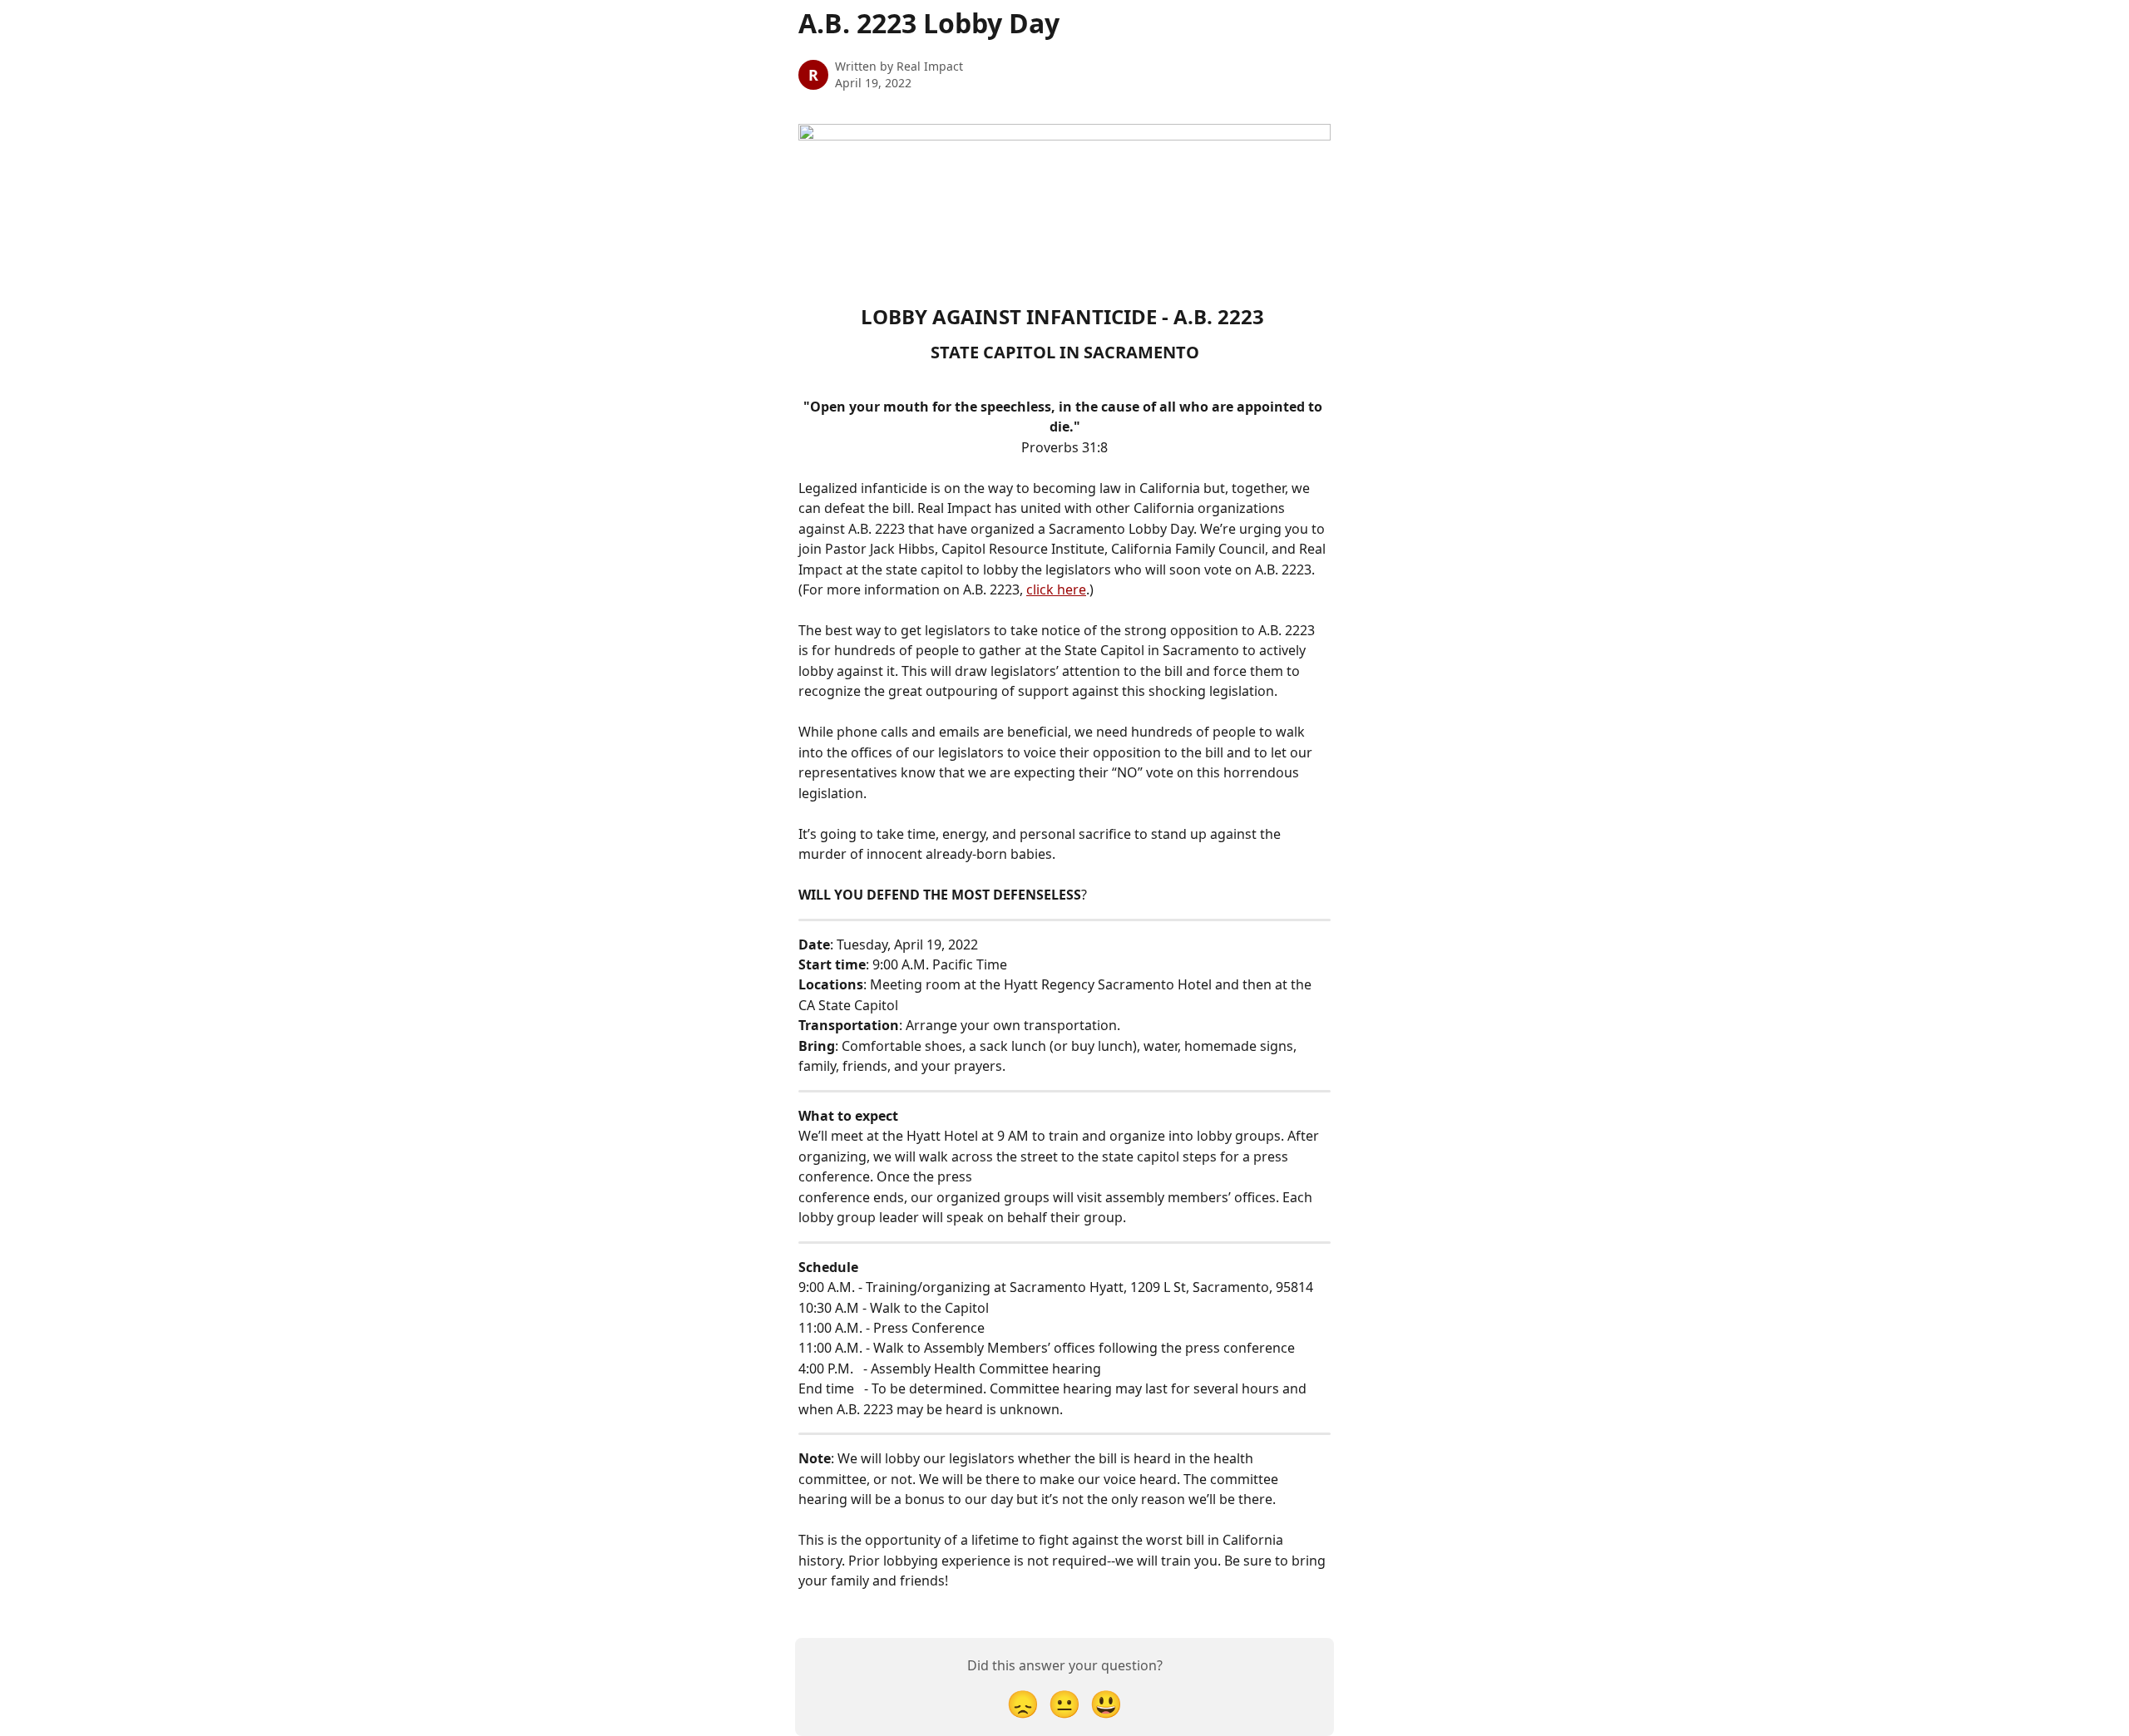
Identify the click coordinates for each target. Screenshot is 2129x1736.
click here (1056, 589)
